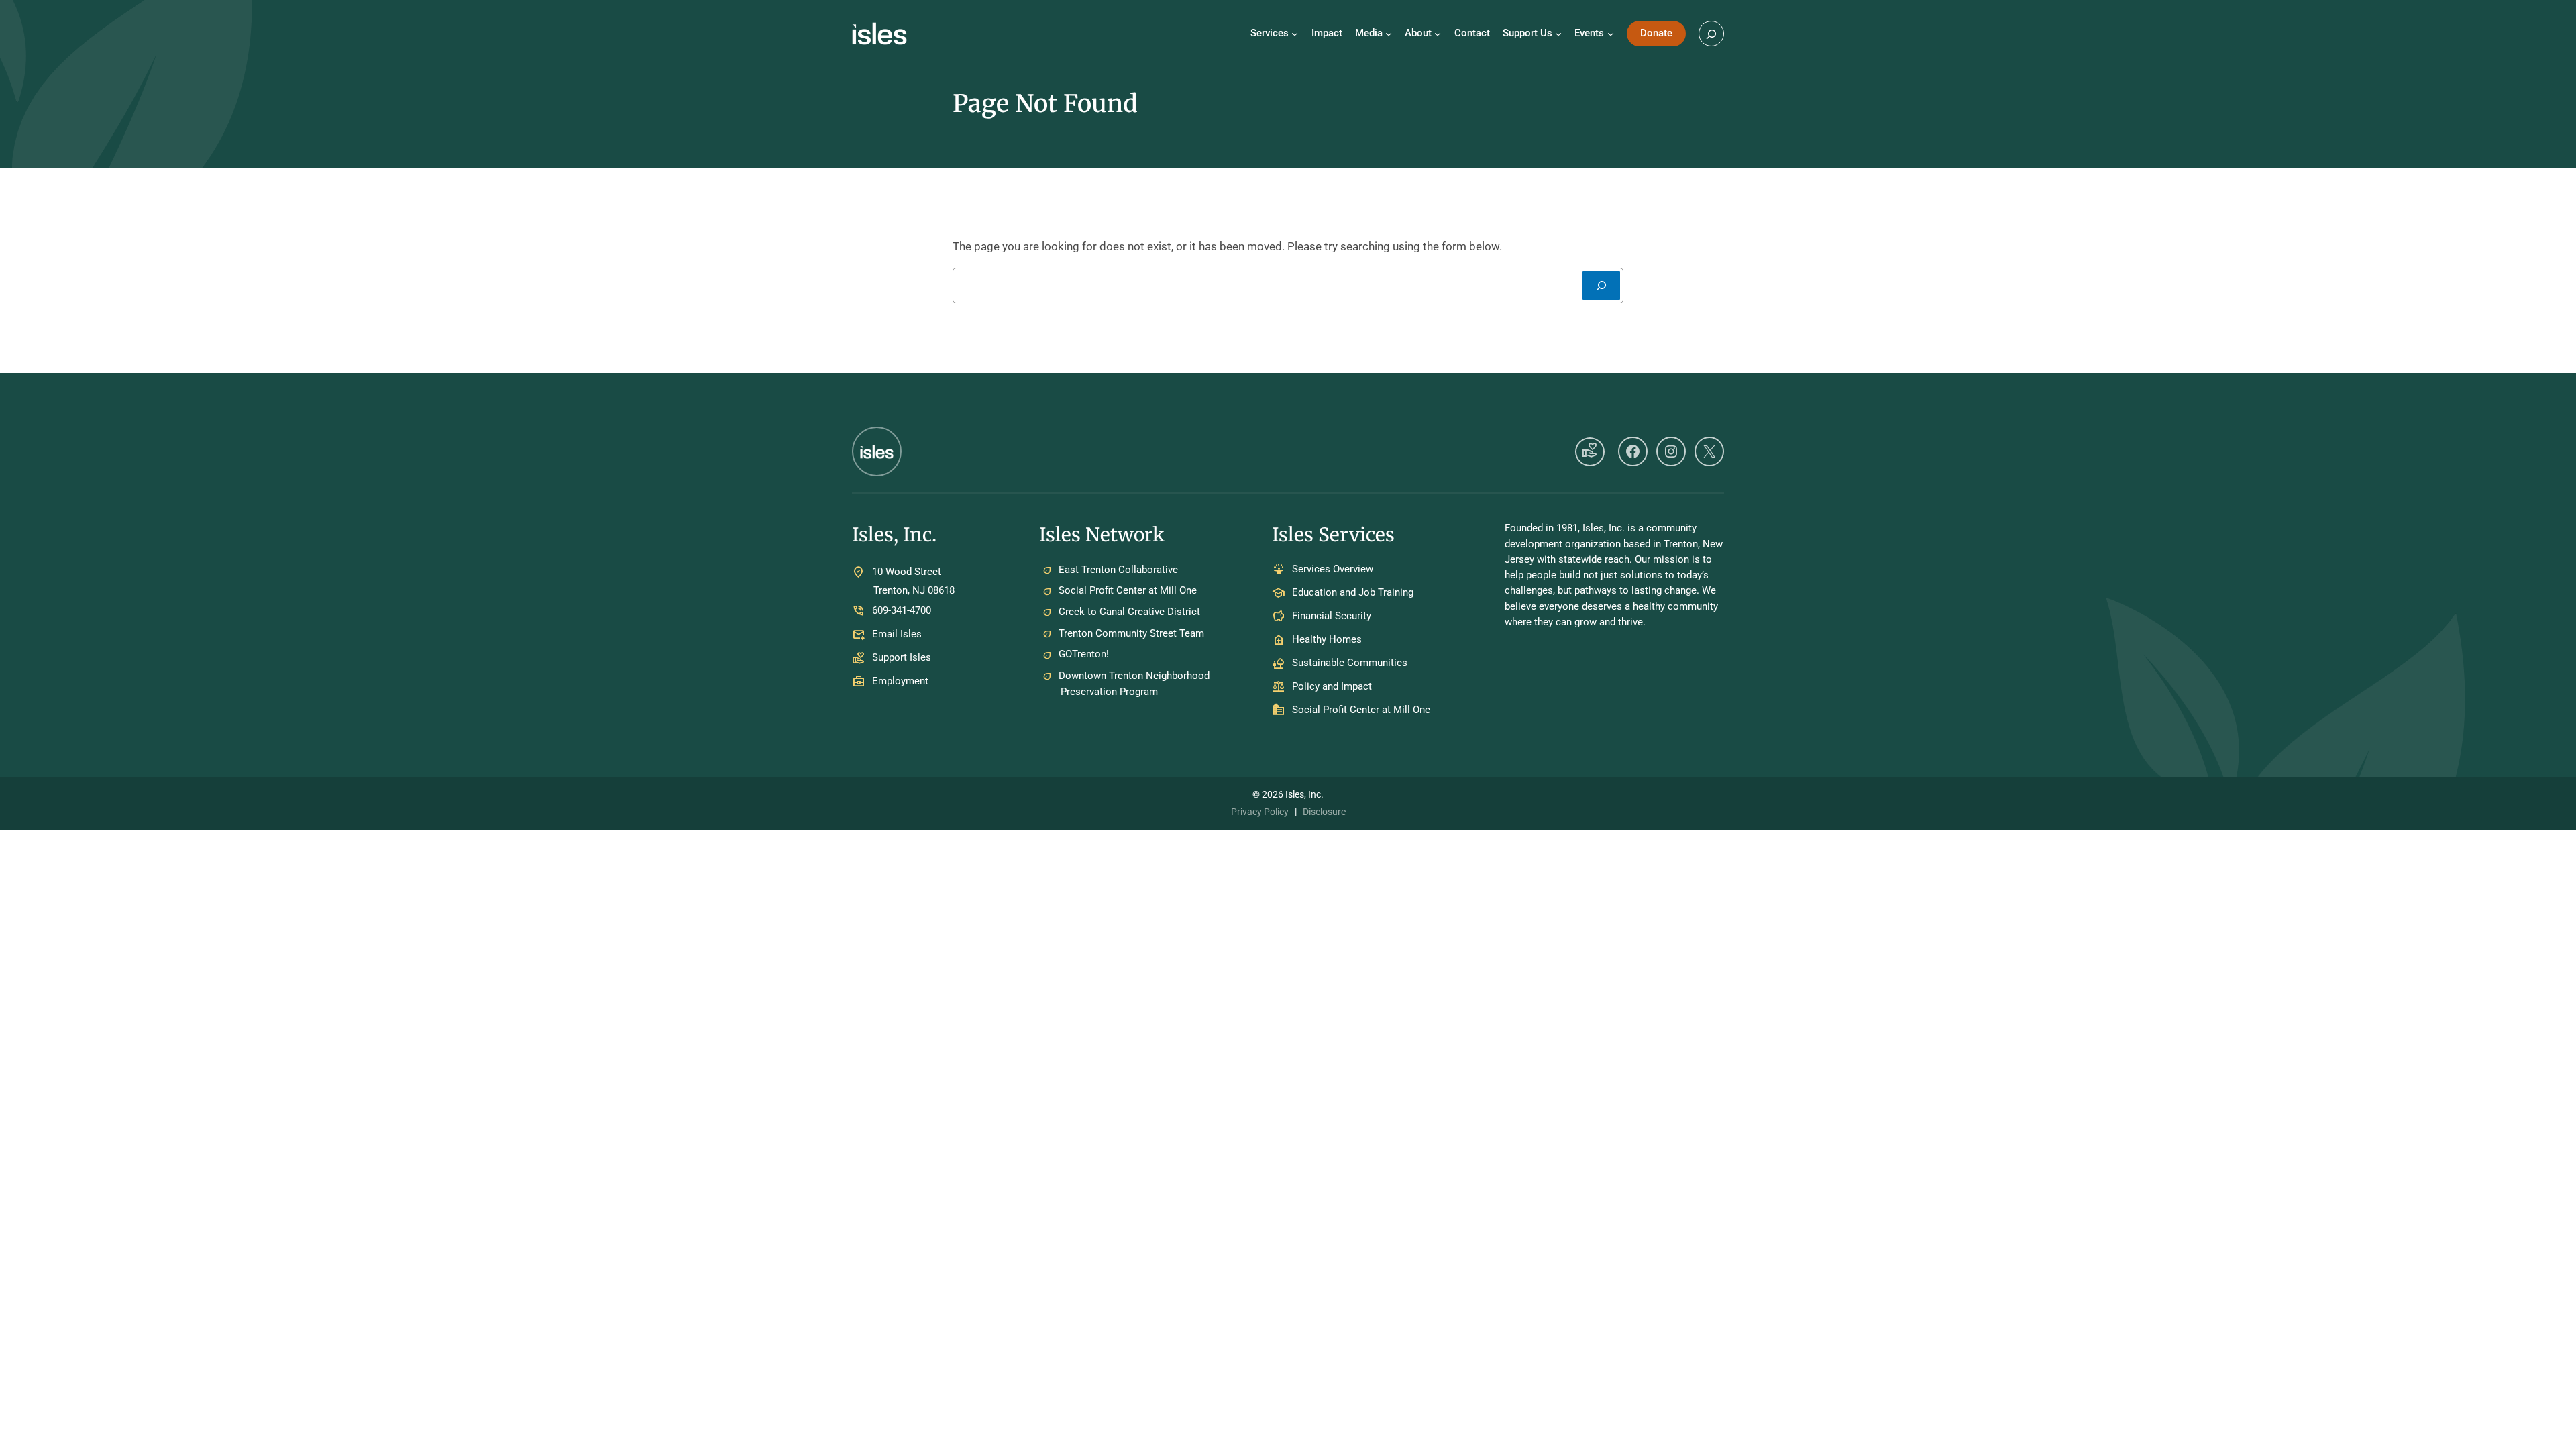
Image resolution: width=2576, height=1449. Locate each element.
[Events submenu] (1611, 34)
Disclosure (1324, 812)
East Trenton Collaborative (1118, 570)
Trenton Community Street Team (1131, 633)
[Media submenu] (1389, 34)
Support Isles (902, 657)
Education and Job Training (1353, 593)
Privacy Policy (1260, 812)
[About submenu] (1438, 34)
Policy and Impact (1332, 687)
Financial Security (1332, 616)
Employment (900, 681)
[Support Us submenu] (1558, 34)
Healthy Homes (1327, 640)
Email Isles (897, 634)
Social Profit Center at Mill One (1128, 590)
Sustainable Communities (1350, 663)
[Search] (1601, 285)
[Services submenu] (1295, 34)
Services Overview (1333, 570)
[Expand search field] (1711, 34)
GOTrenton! (1084, 654)
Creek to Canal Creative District (1129, 612)
